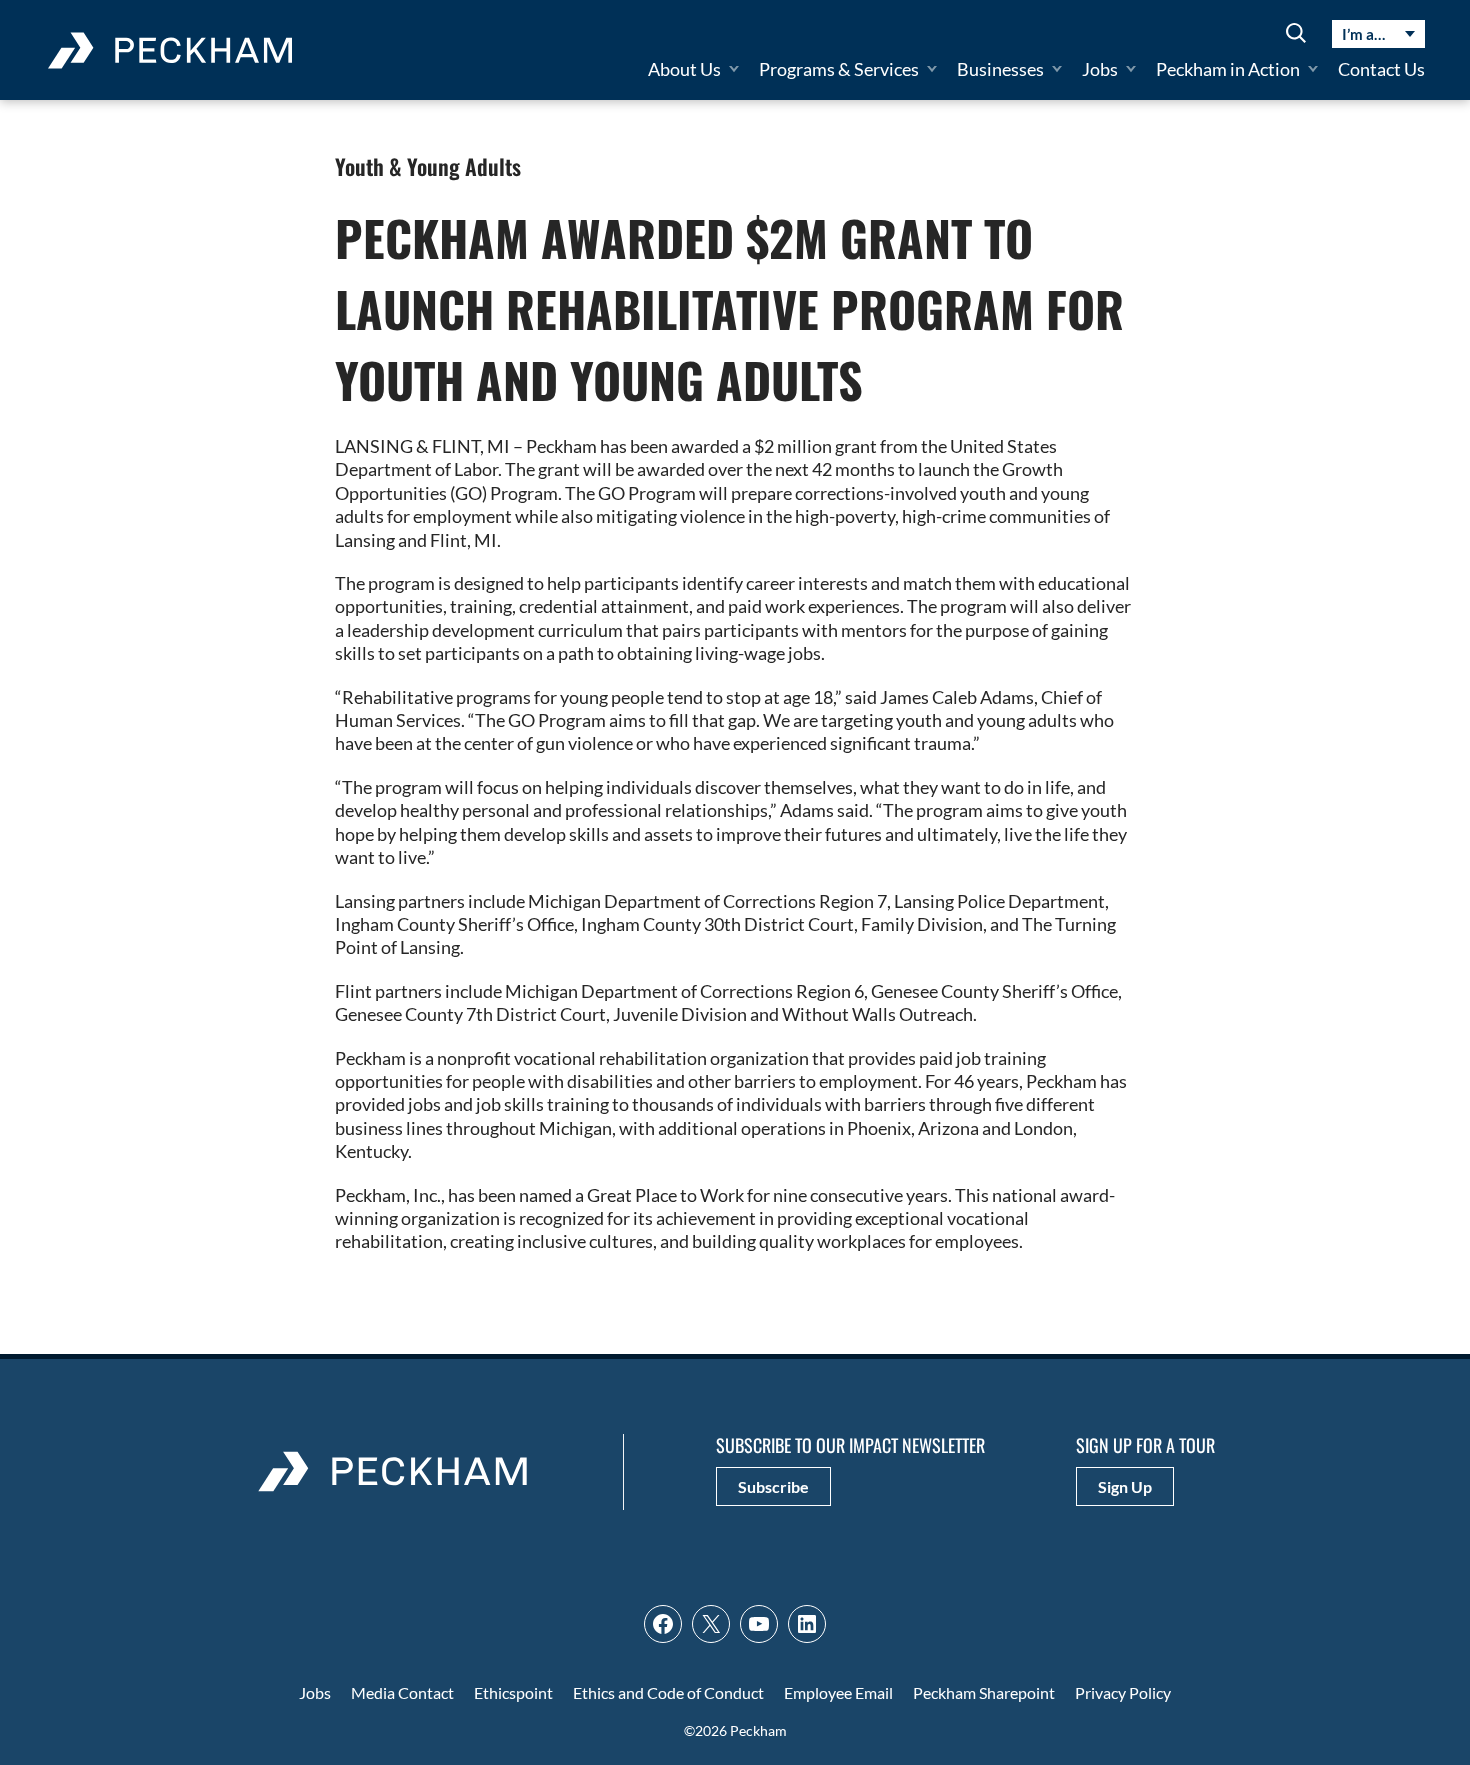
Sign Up (1125, 1486)
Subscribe (773, 1486)
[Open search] (1296, 34)
